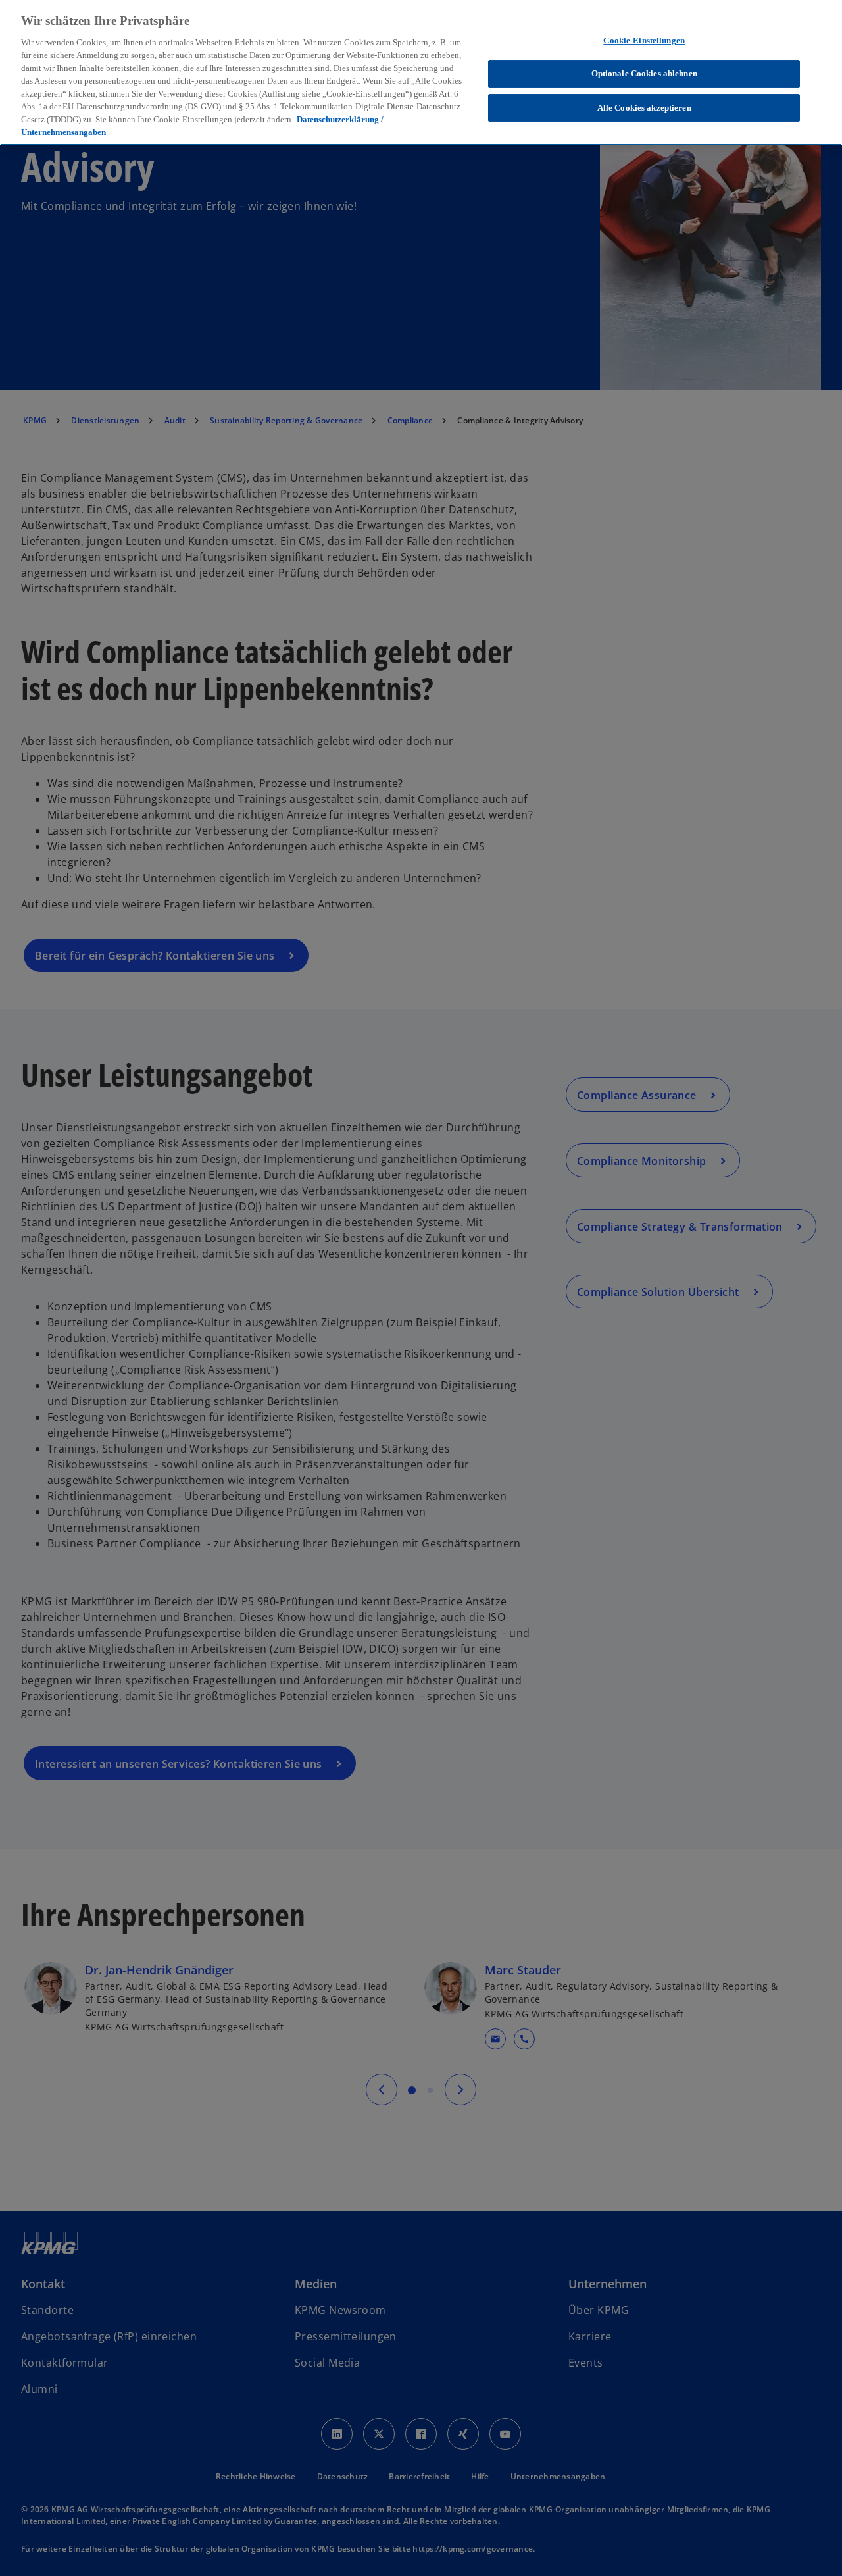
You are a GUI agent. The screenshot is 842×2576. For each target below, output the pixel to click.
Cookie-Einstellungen (644, 40)
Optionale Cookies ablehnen (644, 73)
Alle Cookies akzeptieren (644, 108)
